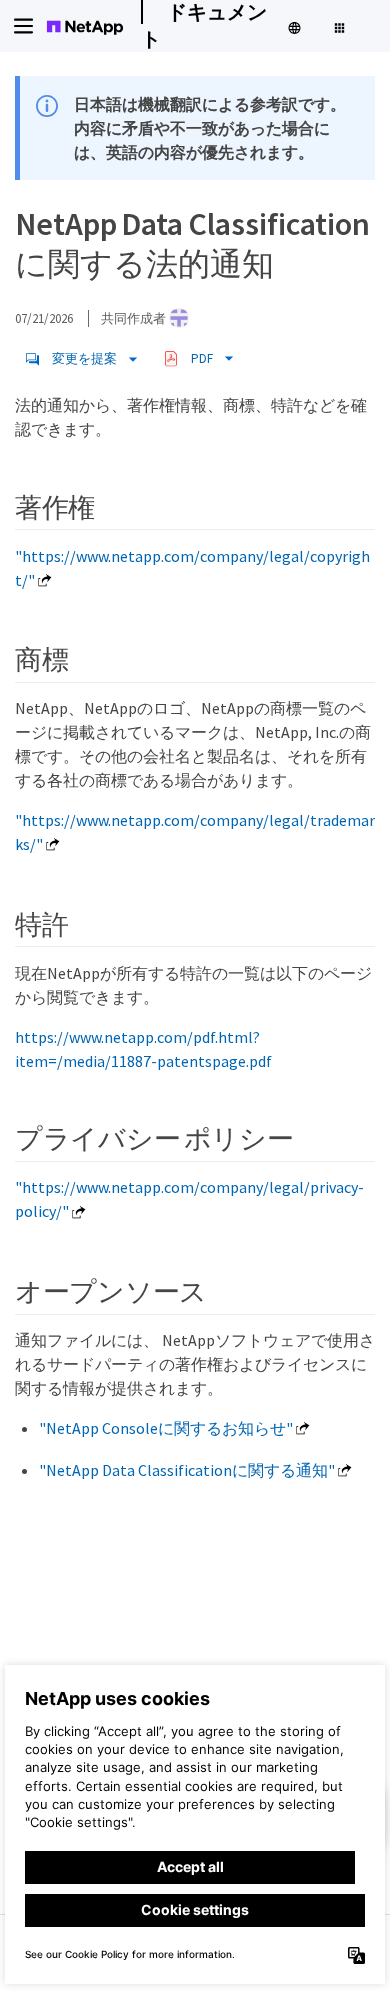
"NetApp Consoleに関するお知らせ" (166, 1428)
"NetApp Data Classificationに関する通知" (187, 1470)
